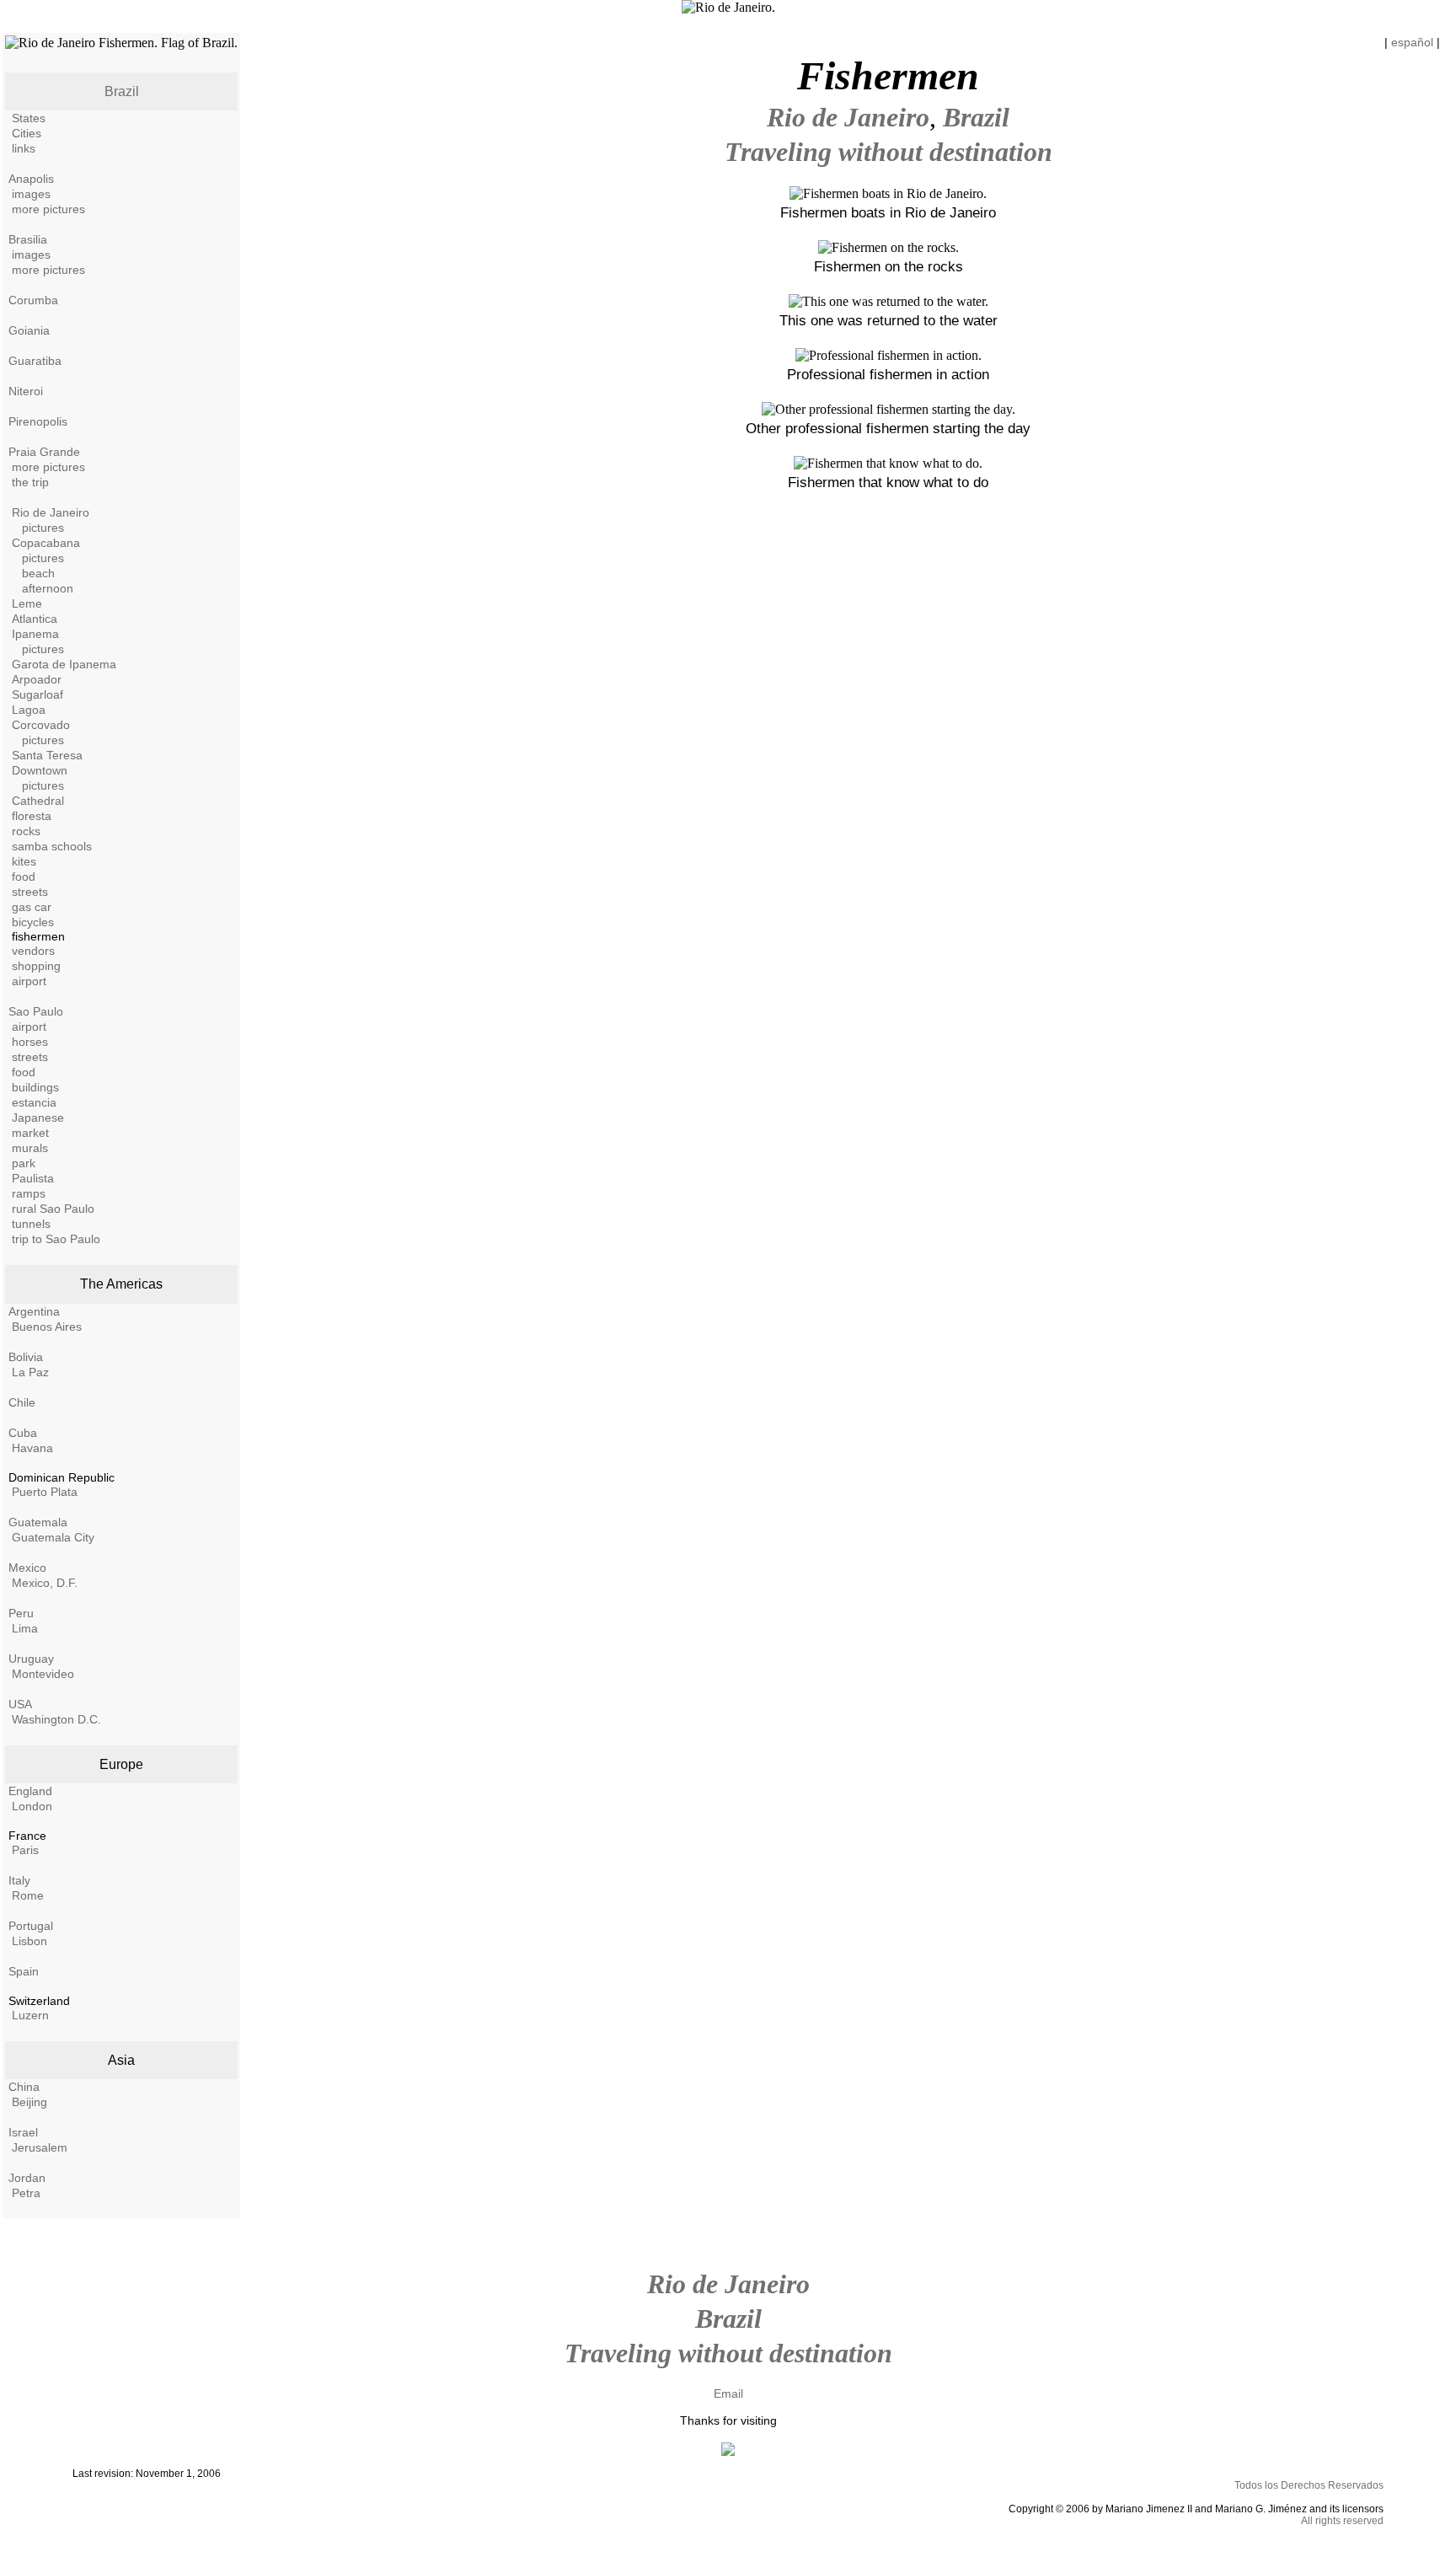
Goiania (29, 330)
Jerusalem (40, 2147)
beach (38, 573)
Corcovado (41, 725)
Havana (32, 1448)
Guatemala (38, 1522)
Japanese (38, 1118)
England (30, 1791)
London (32, 1806)
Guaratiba (35, 361)
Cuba (23, 1433)
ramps (29, 1193)
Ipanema (35, 634)
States (29, 118)
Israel (23, 2132)
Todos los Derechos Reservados (1309, 2485)
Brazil (122, 91)
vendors (33, 951)
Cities (27, 133)
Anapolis (31, 179)
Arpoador (37, 679)
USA (20, 1704)
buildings (35, 1087)
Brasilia (28, 239)
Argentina (34, 1311)
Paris (25, 1850)
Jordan (27, 2178)
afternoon (48, 588)
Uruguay (31, 1659)
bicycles (33, 922)
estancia (34, 1102)
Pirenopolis (38, 421)
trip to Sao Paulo (56, 1239)
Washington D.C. (56, 1719)
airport (29, 981)
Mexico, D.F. (45, 1583)
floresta (32, 816)
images (31, 194)
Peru (21, 1613)
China (24, 2087)
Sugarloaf (37, 694)
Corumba (33, 300)
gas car (32, 907)
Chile (22, 1402)
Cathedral (38, 801)
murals (30, 1148)
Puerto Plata (45, 1492)
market (30, 1133)
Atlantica (35, 619)
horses (30, 1042)
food (24, 876)
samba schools (52, 846)
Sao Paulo (36, 1011)
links (24, 148)
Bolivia (26, 1357)
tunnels (31, 1224)
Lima (25, 1628)
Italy (19, 1880)
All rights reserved (1342, 2521)
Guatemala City (53, 1537)
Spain (24, 1971)
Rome (28, 1895)
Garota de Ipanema (64, 664)
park (24, 1163)
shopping (36, 966)
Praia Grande (44, 452)
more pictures (48, 209)
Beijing (29, 2102)
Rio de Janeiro (51, 512)
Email (728, 2394)
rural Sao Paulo (53, 1209)
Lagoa (29, 710)
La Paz (30, 1372)
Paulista (33, 1178)
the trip (30, 482)
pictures (43, 528)
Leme (27, 603)
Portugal (31, 1926)
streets (30, 892)
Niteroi (26, 391)
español (1412, 42)
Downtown (40, 770)
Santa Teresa (47, 755)
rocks (26, 831)
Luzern (30, 2015)
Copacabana (46, 543)
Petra (26, 2193)
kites (24, 861)
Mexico (27, 1568)
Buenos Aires (47, 1327)
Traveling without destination (889, 152)
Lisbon (29, 1941)
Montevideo (43, 1674)
